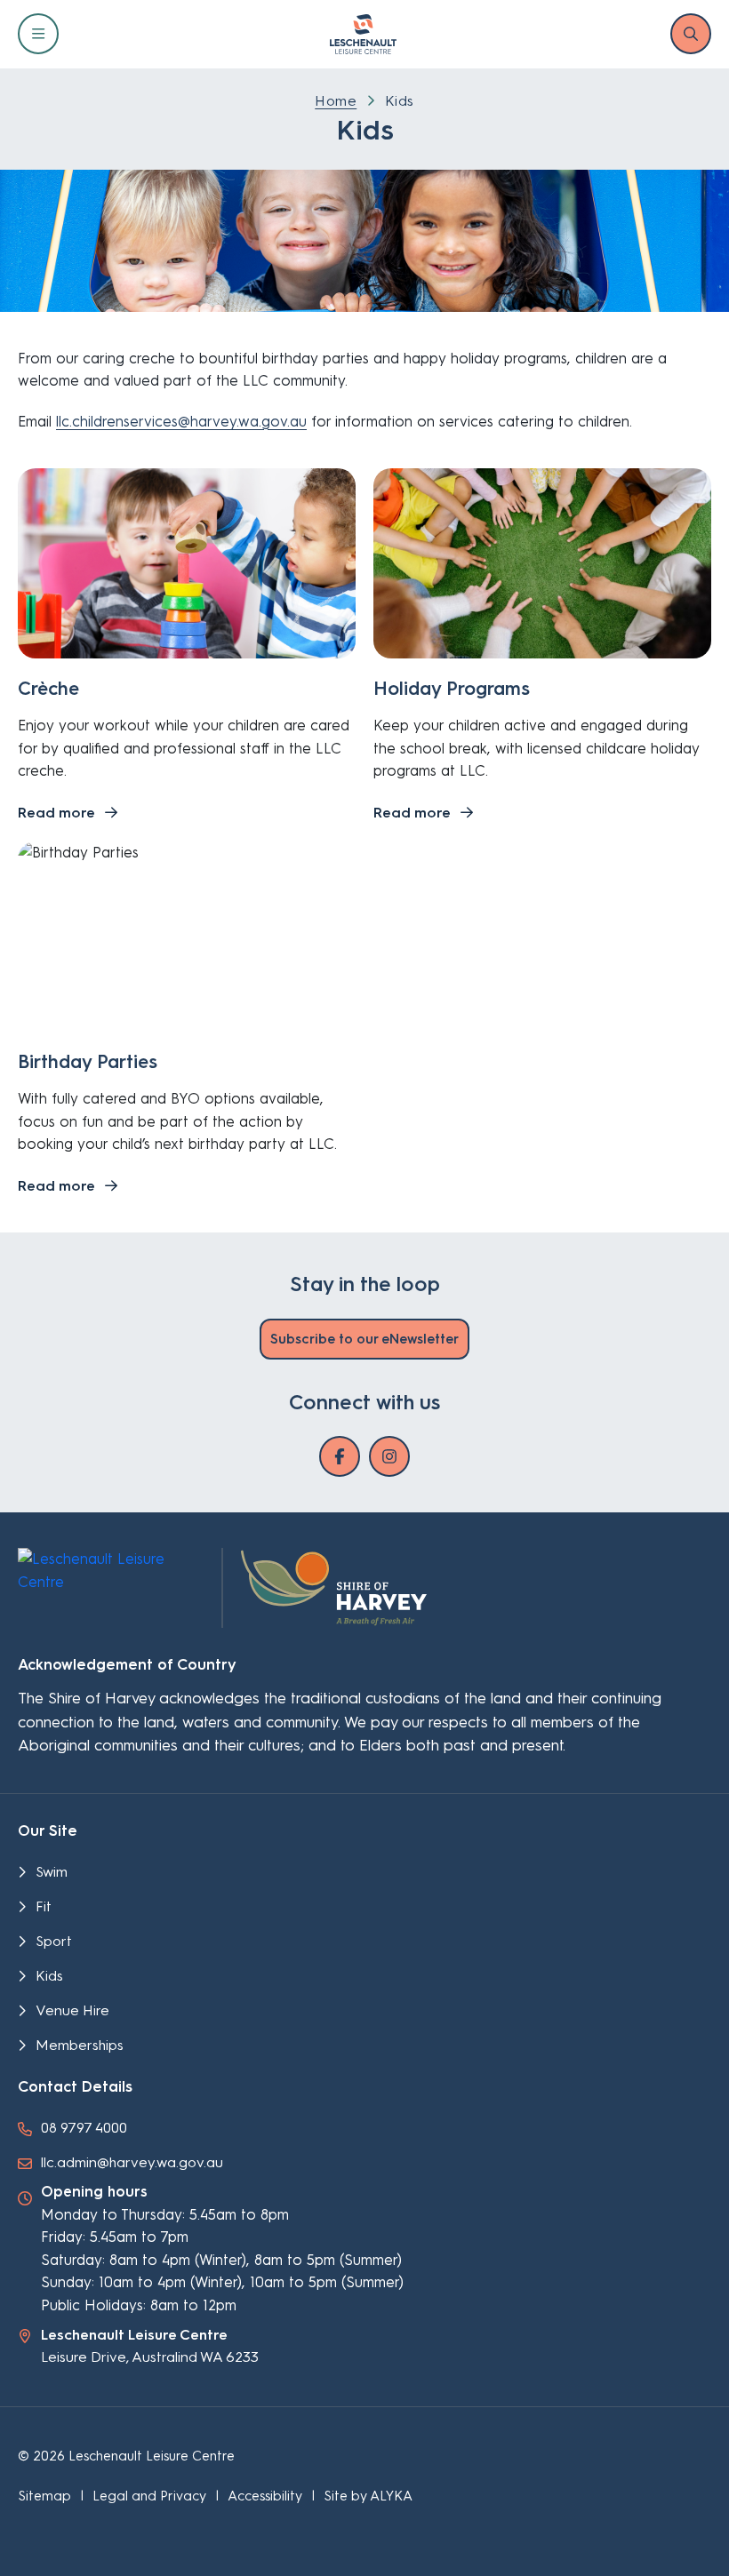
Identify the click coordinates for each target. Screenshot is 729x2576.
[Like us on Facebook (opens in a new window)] (340, 1456)
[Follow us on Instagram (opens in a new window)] (389, 1456)
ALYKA (391, 2496)
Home (336, 101)
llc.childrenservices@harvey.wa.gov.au (181, 421)
